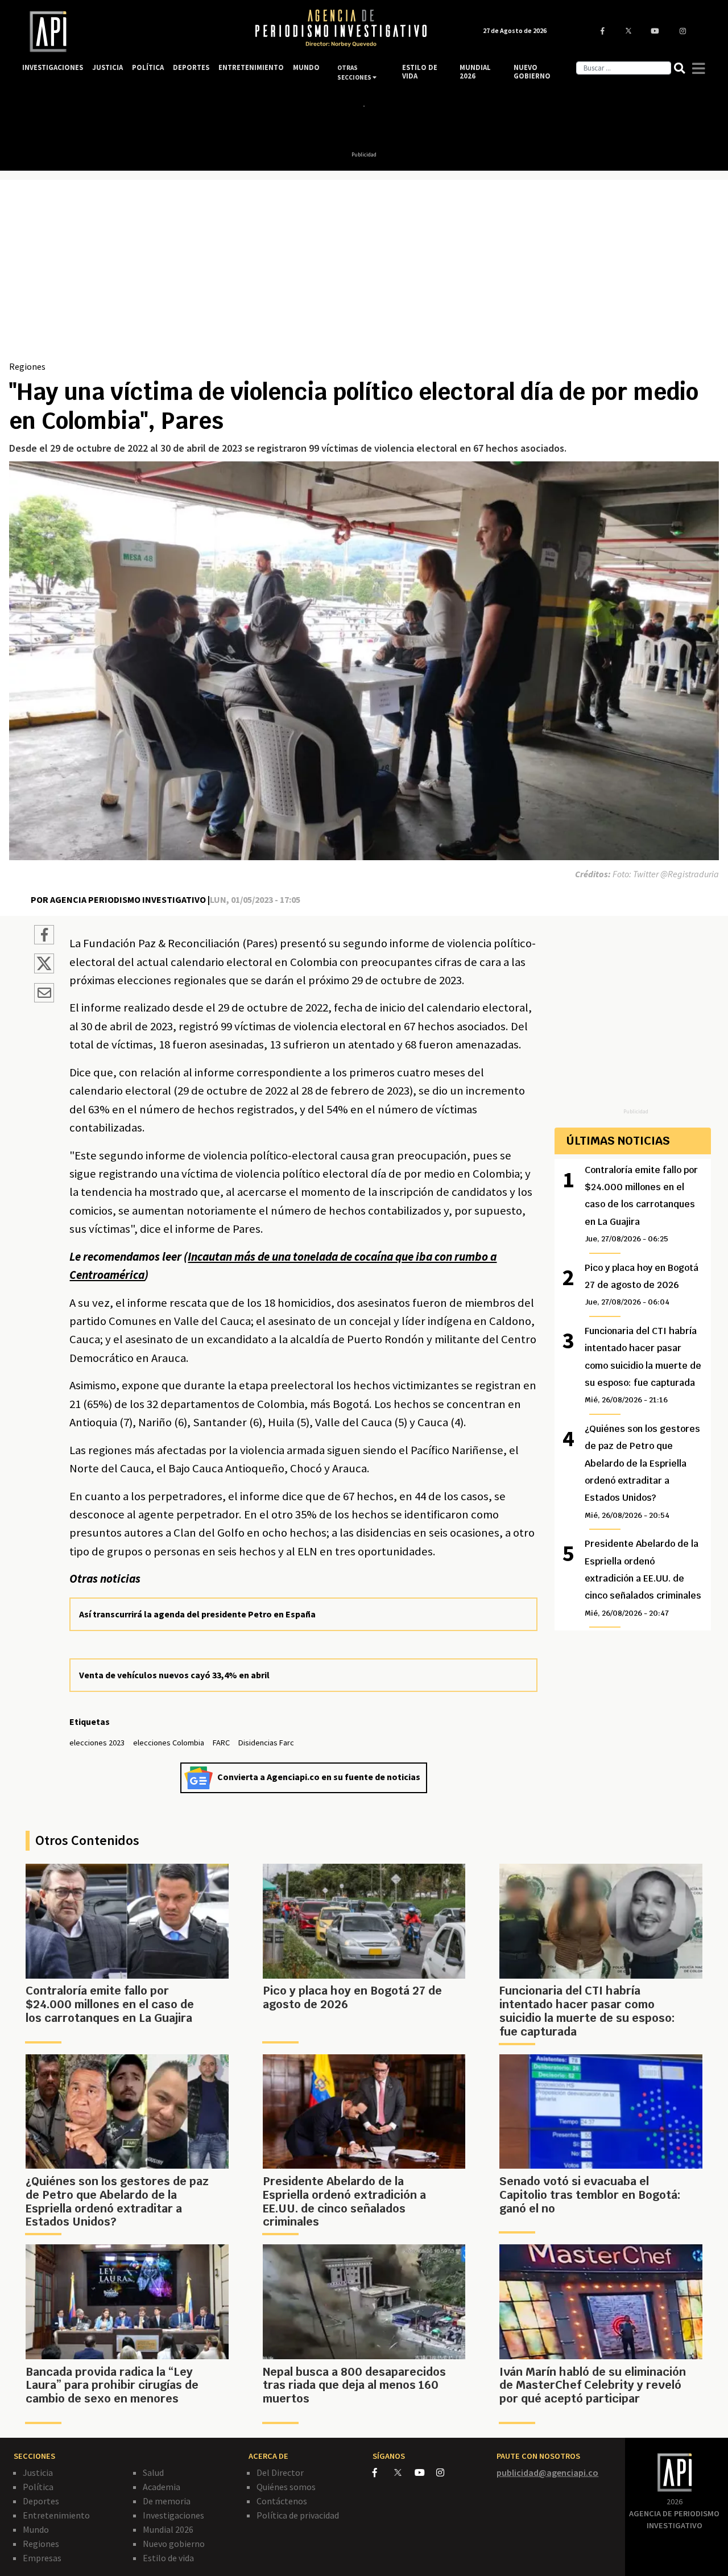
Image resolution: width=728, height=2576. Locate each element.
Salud (153, 2472)
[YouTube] (425, 2472)
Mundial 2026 (168, 2529)
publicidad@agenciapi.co (547, 2472)
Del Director (280, 2472)
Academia (162, 2487)
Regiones (27, 366)
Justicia (38, 2472)
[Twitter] (404, 2472)
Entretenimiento (56, 2515)
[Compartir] (44, 936)
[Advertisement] (364, 274)
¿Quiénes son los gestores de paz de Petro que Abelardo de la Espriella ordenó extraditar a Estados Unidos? (642, 1471)
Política (38, 2487)
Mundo (36, 2529)
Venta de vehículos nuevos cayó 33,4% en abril (174, 1675)
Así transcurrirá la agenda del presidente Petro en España (197, 1614)
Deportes (41, 2501)
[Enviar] (44, 994)
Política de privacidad (298, 2515)
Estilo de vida (168, 2558)
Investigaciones (173, 2515)
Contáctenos (282, 2501)
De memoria (167, 2501)
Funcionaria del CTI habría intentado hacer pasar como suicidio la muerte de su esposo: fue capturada (643, 1365)
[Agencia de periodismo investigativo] (128, 32)
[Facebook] (383, 2472)
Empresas (42, 2558)
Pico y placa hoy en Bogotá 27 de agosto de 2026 (642, 1285)
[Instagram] (446, 2472)
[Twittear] (44, 970)
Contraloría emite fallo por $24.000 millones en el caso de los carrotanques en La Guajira (641, 1204)
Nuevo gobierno (174, 2544)
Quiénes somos (286, 2487)
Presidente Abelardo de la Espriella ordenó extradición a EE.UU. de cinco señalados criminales (643, 1578)
